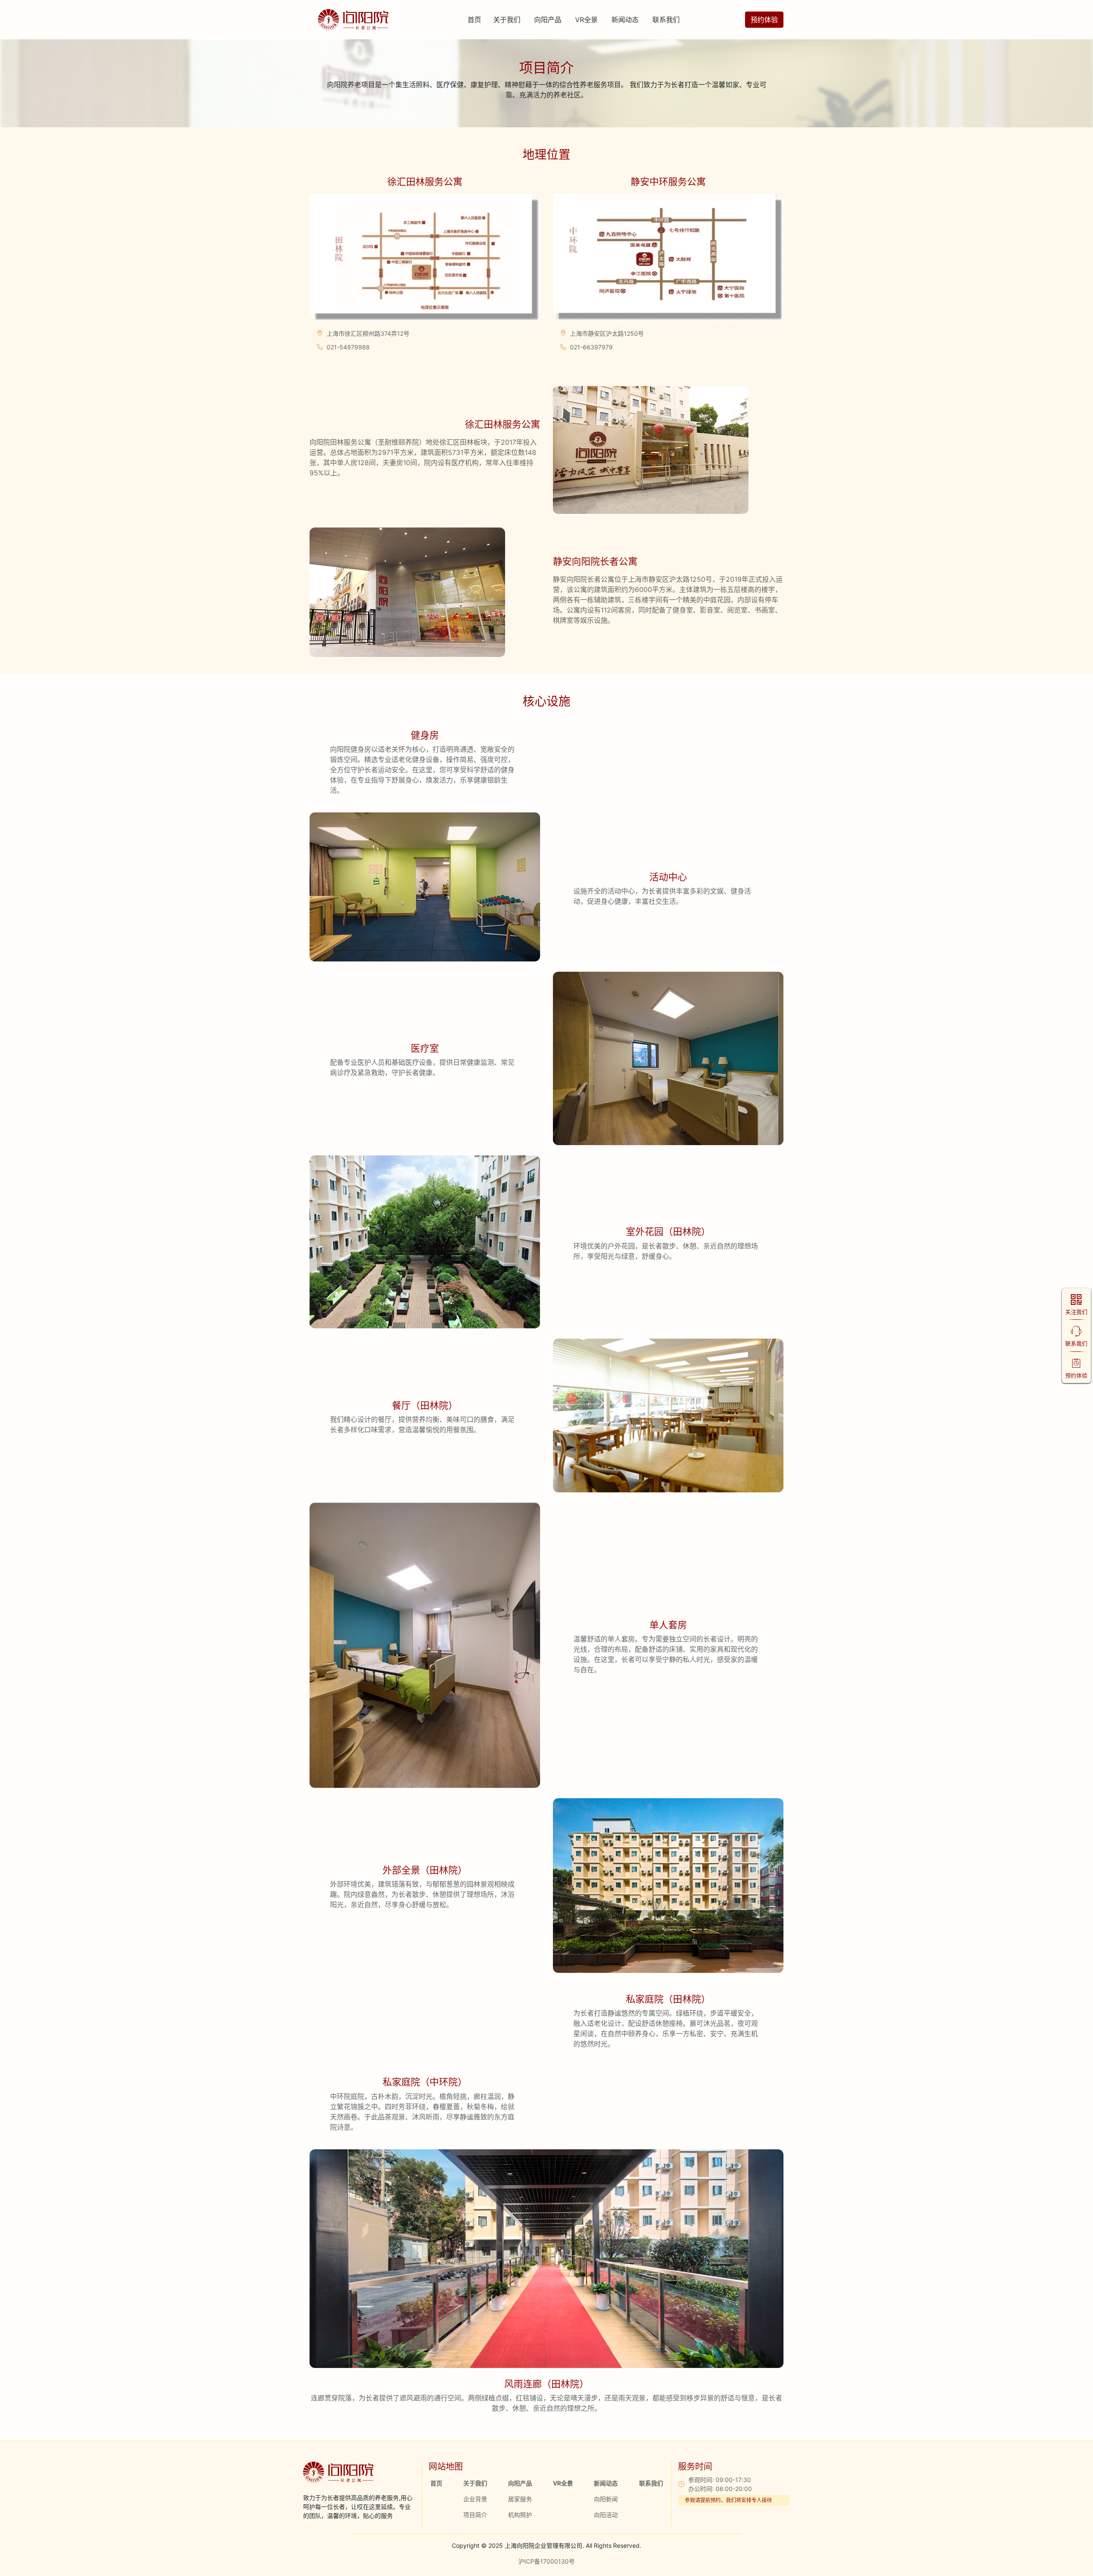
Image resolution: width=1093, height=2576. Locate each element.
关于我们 (507, 20)
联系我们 (666, 20)
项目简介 (475, 2515)
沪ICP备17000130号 (546, 2561)
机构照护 (520, 2515)
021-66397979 (591, 347)
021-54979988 (348, 347)
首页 (474, 20)
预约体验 (764, 20)
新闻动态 (625, 20)
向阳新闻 (606, 2499)
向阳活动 (606, 2515)
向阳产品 (548, 20)
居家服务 (520, 2499)
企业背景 (475, 2499)
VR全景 (586, 20)
